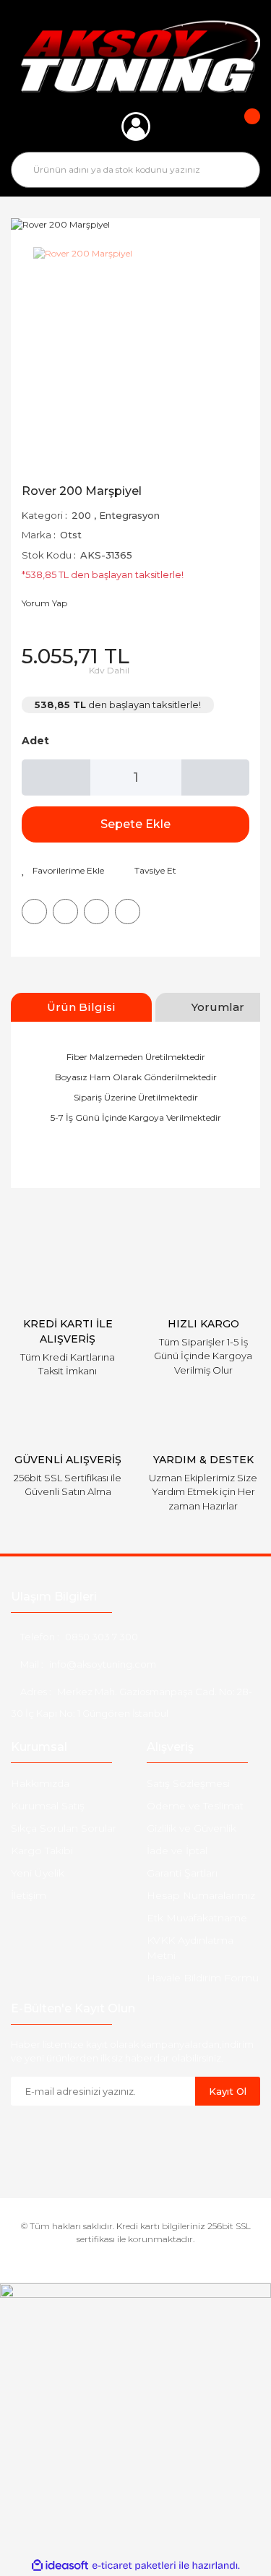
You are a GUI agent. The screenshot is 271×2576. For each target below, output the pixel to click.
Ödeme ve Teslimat (195, 1806)
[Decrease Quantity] (56, 777)
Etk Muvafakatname (197, 1918)
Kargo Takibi (42, 1851)
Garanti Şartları (182, 1873)
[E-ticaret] (134, 2565)
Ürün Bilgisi (81, 1007)
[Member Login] (136, 126)
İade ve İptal (177, 1851)
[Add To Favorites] (63, 871)
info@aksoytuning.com (103, 1664)
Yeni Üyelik (38, 1873)
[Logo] (135, 56)
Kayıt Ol (228, 2091)
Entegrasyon (129, 515)
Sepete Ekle (135, 824)
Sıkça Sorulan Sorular (64, 1828)
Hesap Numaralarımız (201, 1895)
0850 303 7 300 (102, 1637)
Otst (71, 535)
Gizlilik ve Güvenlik (192, 1828)
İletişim (29, 1895)
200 (81, 515)
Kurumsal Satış (48, 1806)
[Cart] (242, 126)
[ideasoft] (60, 2566)
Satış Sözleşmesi (188, 1783)
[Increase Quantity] (216, 777)
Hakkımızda (40, 1783)
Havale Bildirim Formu (203, 1978)
